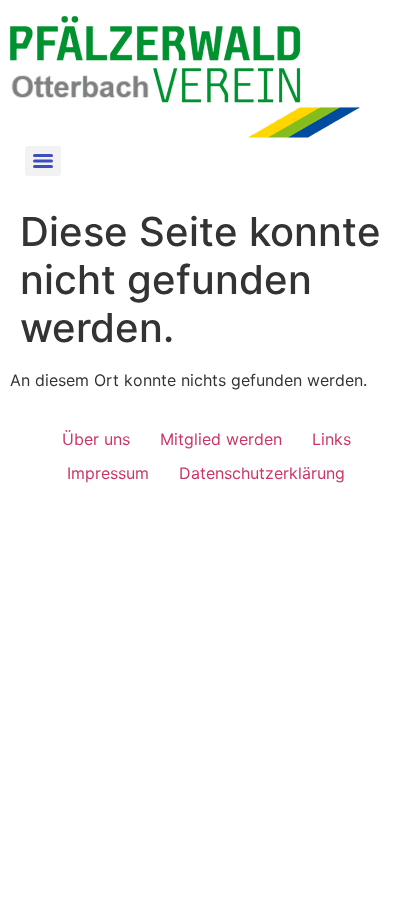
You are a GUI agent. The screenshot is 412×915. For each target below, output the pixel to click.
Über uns (96, 439)
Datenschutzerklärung (262, 473)
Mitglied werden (221, 439)
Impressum (108, 473)
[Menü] (43, 161)
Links (331, 439)
